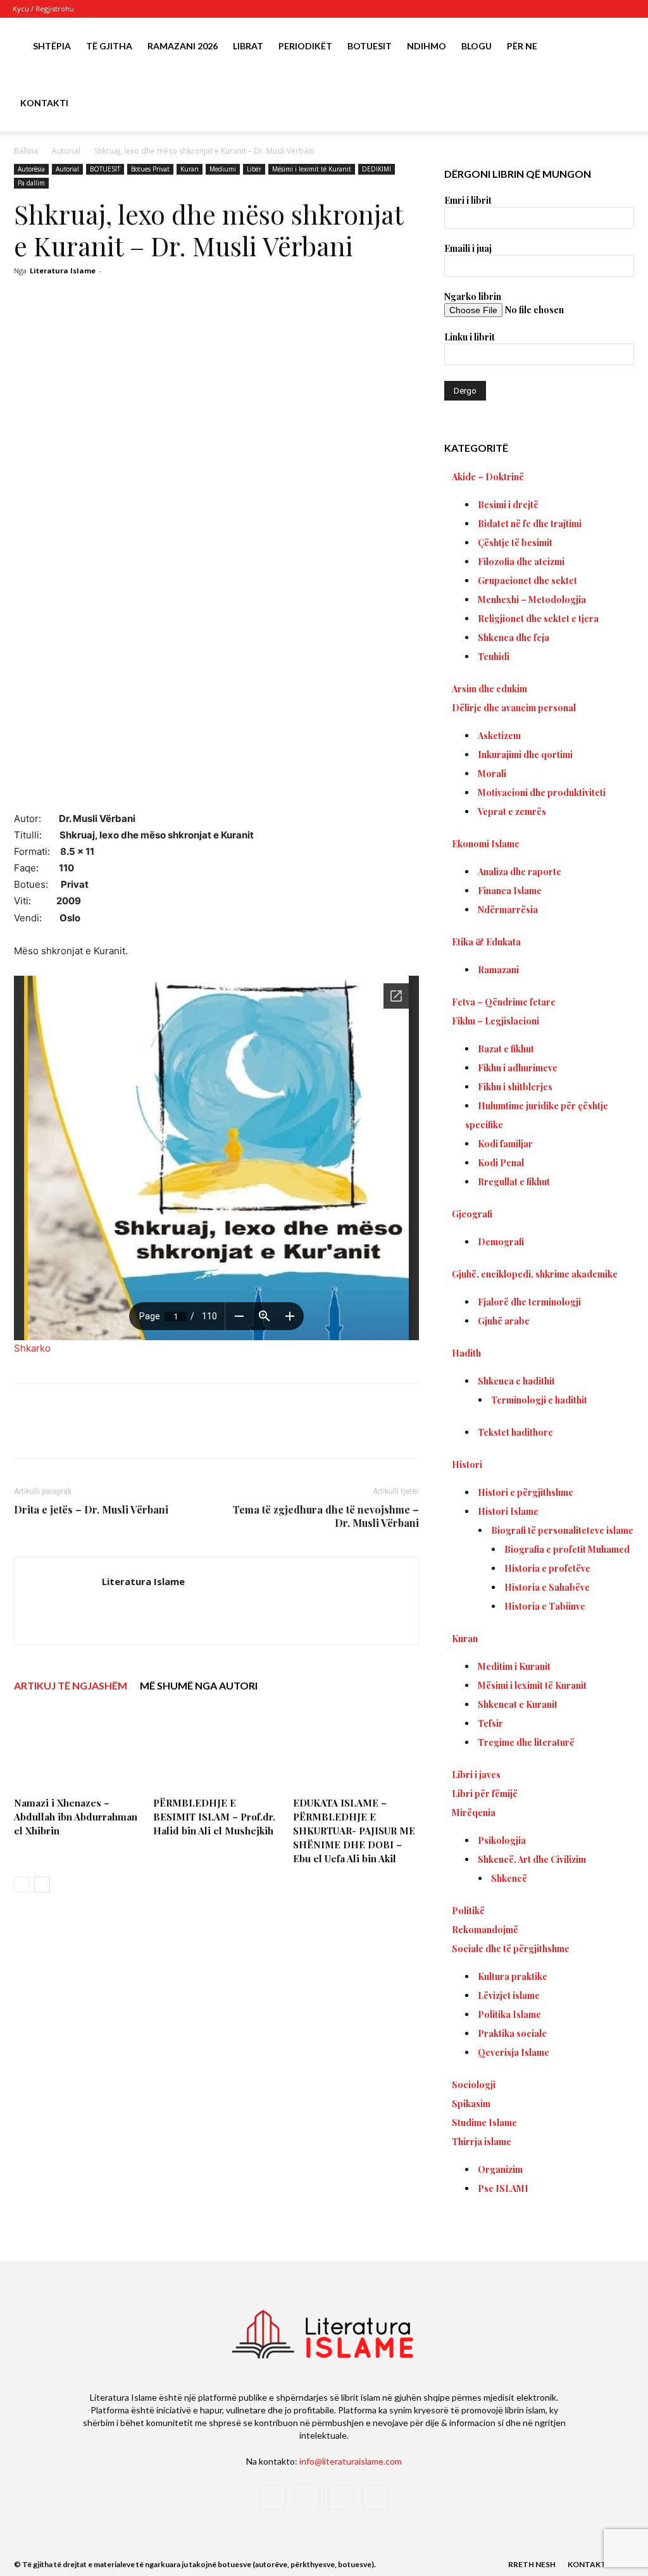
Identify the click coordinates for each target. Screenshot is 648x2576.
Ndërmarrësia (508, 910)
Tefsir (490, 1723)
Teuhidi (494, 656)
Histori (467, 1465)
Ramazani (498, 970)
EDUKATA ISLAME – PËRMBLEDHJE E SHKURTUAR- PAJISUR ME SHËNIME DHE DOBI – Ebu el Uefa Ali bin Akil (354, 1831)
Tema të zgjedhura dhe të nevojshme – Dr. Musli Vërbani (326, 1516)
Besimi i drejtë (508, 505)
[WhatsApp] (192, 1432)
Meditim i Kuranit (514, 1666)
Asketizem (499, 736)
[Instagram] (584, 9)
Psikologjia (502, 1840)
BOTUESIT (105, 169)
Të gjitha (109, 46)
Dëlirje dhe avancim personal (514, 708)
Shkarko (32, 1348)
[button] (620, 47)
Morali (492, 774)
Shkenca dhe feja (514, 638)
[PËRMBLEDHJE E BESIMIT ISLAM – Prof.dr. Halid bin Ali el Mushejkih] (216, 1749)
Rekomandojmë (485, 1930)
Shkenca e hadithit (516, 1381)
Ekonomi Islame (486, 844)
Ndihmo (427, 46)
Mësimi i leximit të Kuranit (312, 169)
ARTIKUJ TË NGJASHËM (71, 1685)
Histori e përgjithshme (526, 1492)
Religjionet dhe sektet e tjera (538, 619)
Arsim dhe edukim (489, 689)
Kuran (190, 169)
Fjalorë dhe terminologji (529, 1302)
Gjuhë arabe (504, 1321)
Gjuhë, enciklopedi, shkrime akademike (535, 1274)
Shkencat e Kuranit (518, 1704)
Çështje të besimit (515, 543)
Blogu (477, 46)
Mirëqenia (474, 1813)
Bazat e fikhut (506, 1049)
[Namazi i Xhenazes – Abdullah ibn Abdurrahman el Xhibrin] (77, 1749)
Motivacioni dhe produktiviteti (542, 793)
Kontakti (44, 103)
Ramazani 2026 (183, 46)
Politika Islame (509, 2014)
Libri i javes (476, 1775)
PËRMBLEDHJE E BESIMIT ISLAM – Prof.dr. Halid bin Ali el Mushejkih (214, 1817)
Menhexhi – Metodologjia (532, 600)
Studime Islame (484, 2123)
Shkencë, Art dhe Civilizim (532, 1859)
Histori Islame (508, 1511)
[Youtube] (626, 9)
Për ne (522, 46)
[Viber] (280, 1432)
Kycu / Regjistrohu (43, 9)
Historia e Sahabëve (547, 1587)
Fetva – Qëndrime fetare (504, 1002)
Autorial (66, 151)
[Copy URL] (309, 1432)
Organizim (500, 2169)
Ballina (26, 151)
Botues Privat (150, 169)
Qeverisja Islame (514, 2052)
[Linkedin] (221, 1432)
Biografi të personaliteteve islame (562, 1530)
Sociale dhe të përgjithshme (511, 1949)
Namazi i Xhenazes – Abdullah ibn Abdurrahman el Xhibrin (76, 1817)
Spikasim (471, 2104)
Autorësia (31, 169)
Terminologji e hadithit (539, 1400)
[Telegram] (251, 1432)
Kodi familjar (505, 1144)
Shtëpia (52, 46)
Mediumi (223, 169)
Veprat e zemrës (512, 812)
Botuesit (370, 46)
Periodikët (305, 46)
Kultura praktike (513, 1976)
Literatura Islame (63, 271)
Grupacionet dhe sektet (527, 581)
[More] (339, 1432)
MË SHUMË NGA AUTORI (199, 1685)
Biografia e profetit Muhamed (567, 1549)
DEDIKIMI (377, 169)
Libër (254, 169)
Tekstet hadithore (515, 1432)
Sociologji (474, 2085)
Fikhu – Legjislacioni (495, 1021)
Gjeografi (472, 1214)
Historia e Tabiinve (545, 1606)
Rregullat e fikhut (514, 1182)
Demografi (501, 1242)
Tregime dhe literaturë (526, 1742)
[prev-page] (22, 1885)
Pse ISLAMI (503, 2188)
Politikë (468, 1911)
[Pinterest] (163, 1432)
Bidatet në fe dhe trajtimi (530, 524)
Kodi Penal (501, 1163)
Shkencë (509, 1878)
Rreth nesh (532, 2564)
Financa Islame (510, 891)
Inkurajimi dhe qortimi (525, 755)
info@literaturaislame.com (351, 2461)
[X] (605, 9)
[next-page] (42, 1885)
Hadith (466, 1353)
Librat (248, 46)
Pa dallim (31, 183)
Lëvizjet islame (509, 1995)
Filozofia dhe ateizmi (521, 562)
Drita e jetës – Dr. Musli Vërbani (91, 1509)
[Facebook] (563, 9)
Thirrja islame (482, 2142)
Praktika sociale (512, 2033)
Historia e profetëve (547, 1568)
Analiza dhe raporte (520, 872)
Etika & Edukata (486, 942)
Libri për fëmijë (485, 1794)
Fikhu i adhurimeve (518, 1068)
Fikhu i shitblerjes (515, 1087)
